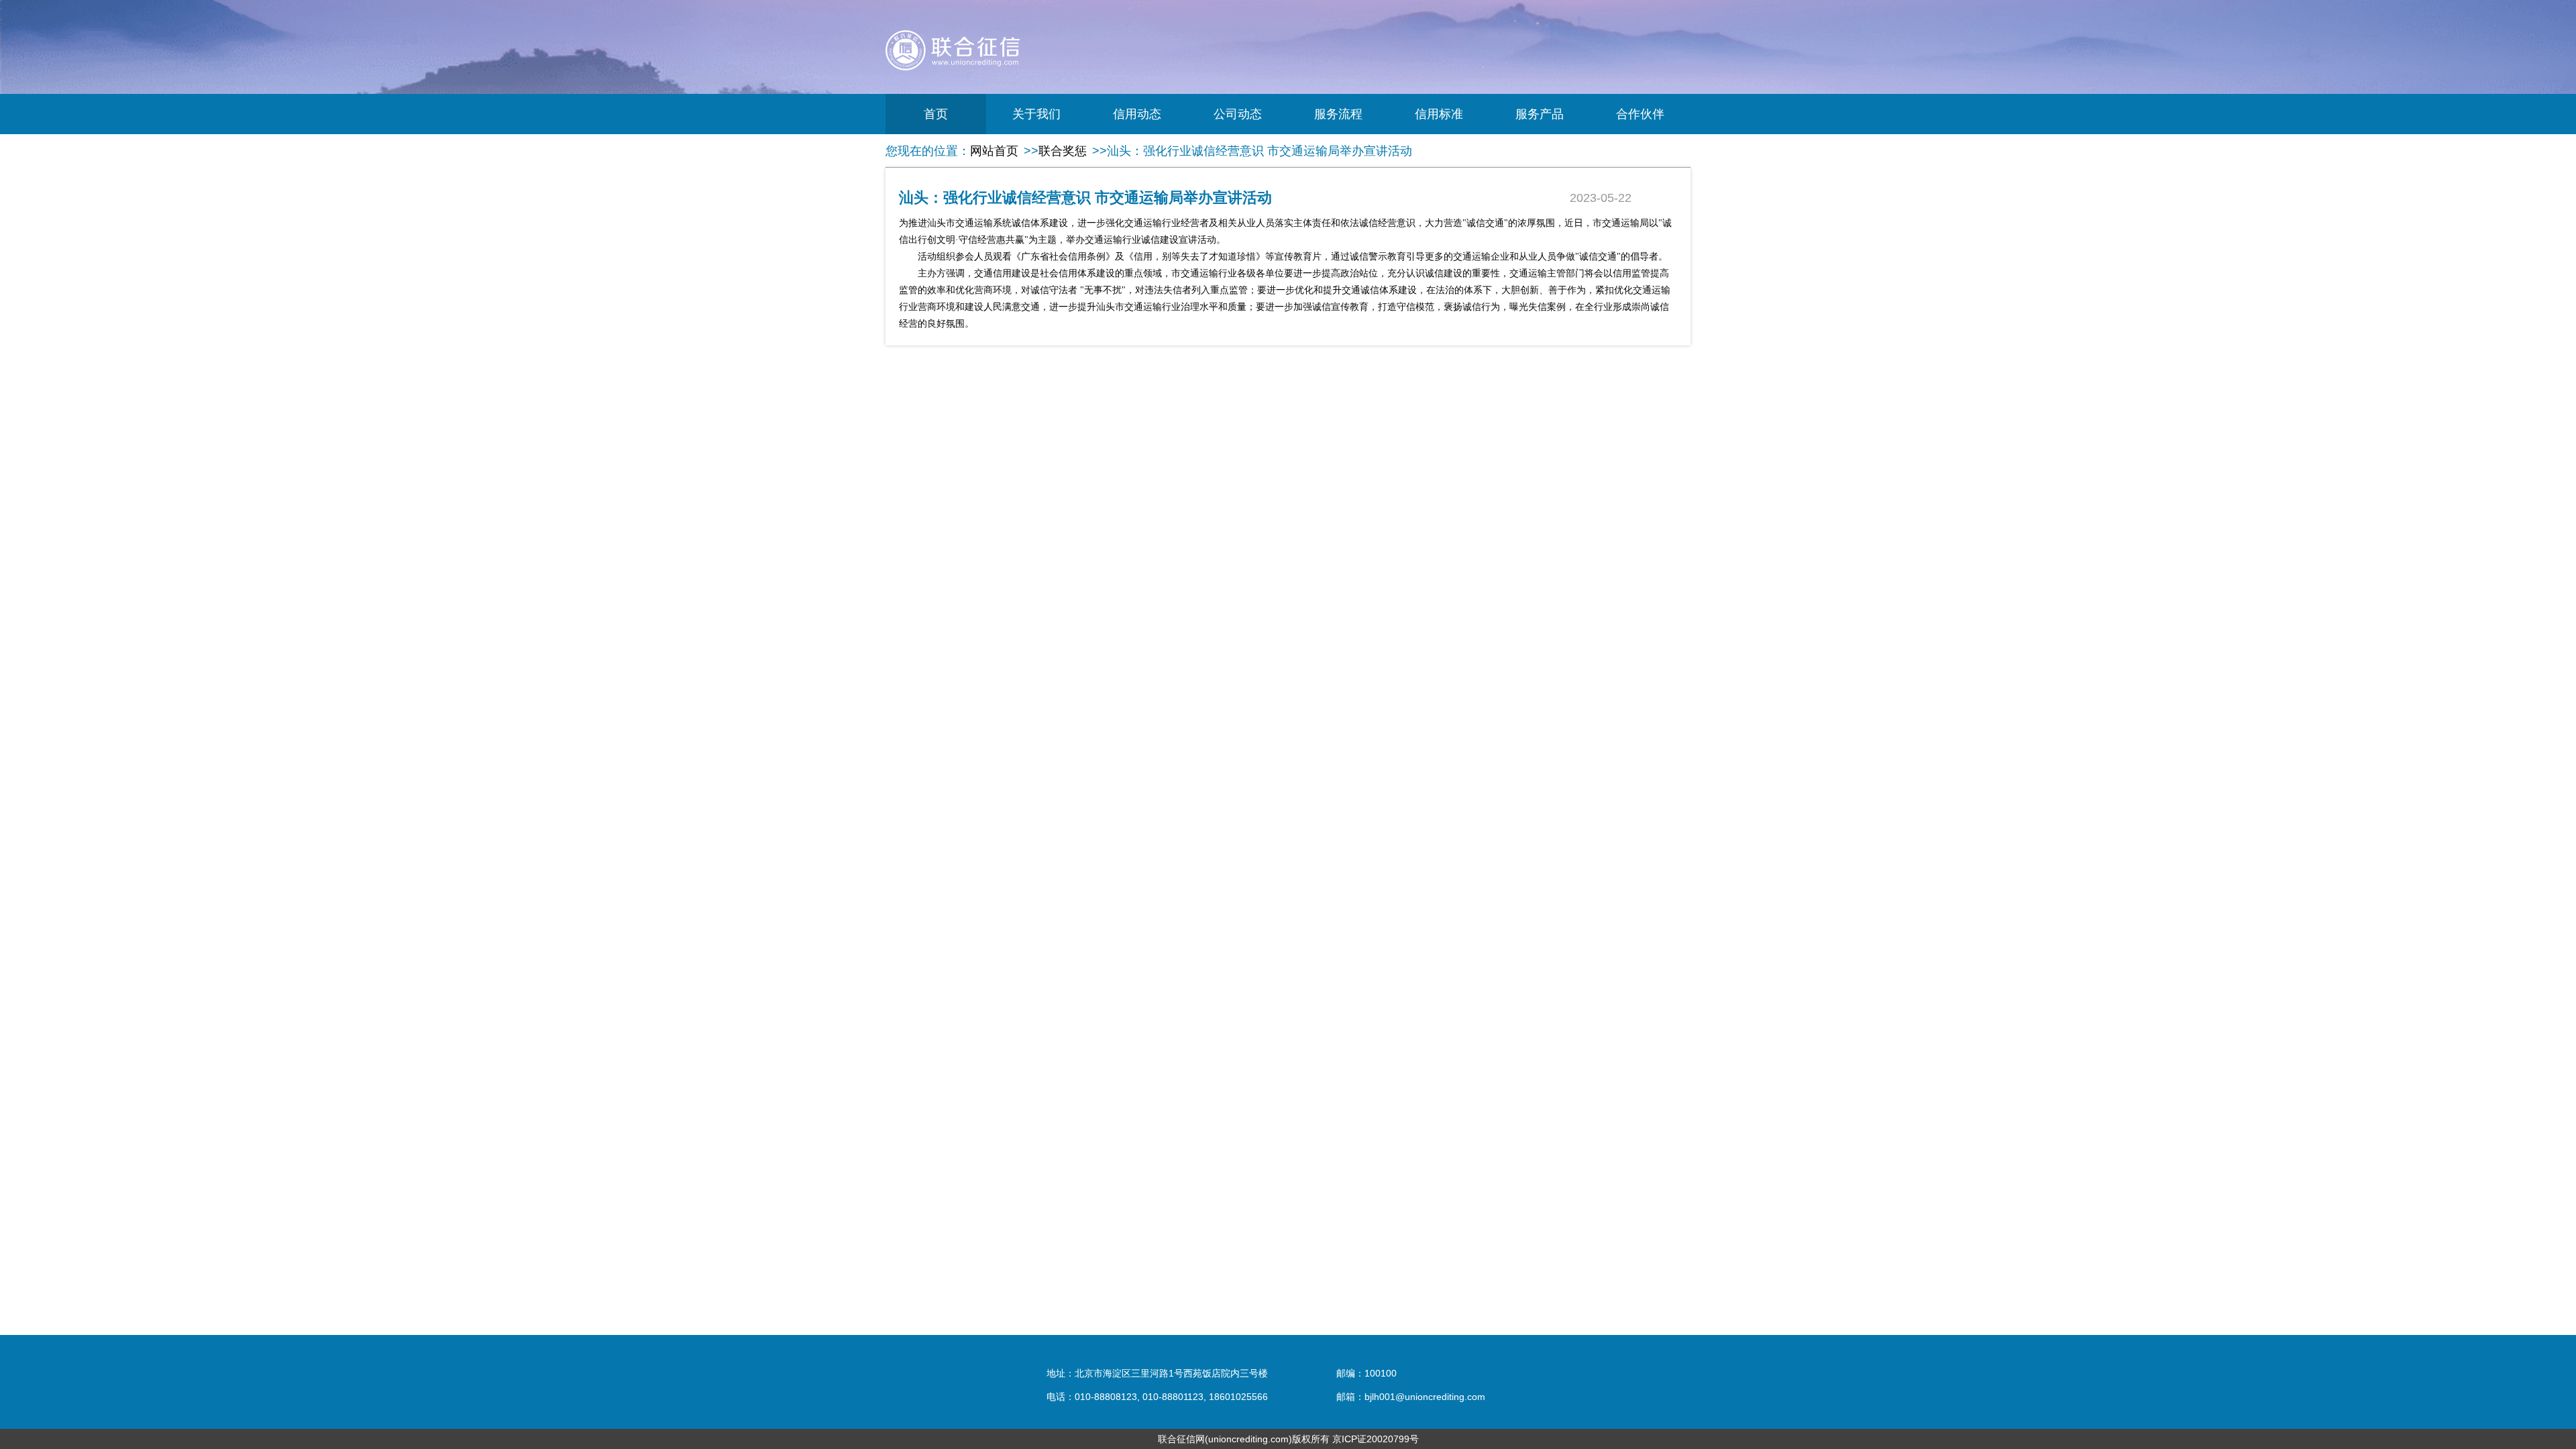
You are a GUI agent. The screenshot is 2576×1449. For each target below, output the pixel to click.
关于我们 (1036, 114)
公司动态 (1238, 114)
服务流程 (1338, 114)
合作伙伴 (1640, 114)
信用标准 (1439, 114)
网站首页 (994, 151)
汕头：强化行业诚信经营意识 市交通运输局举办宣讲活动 (1259, 151)
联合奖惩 (1063, 151)
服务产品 (1540, 114)
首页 (936, 114)
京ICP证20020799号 (1376, 1439)
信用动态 (1137, 114)
